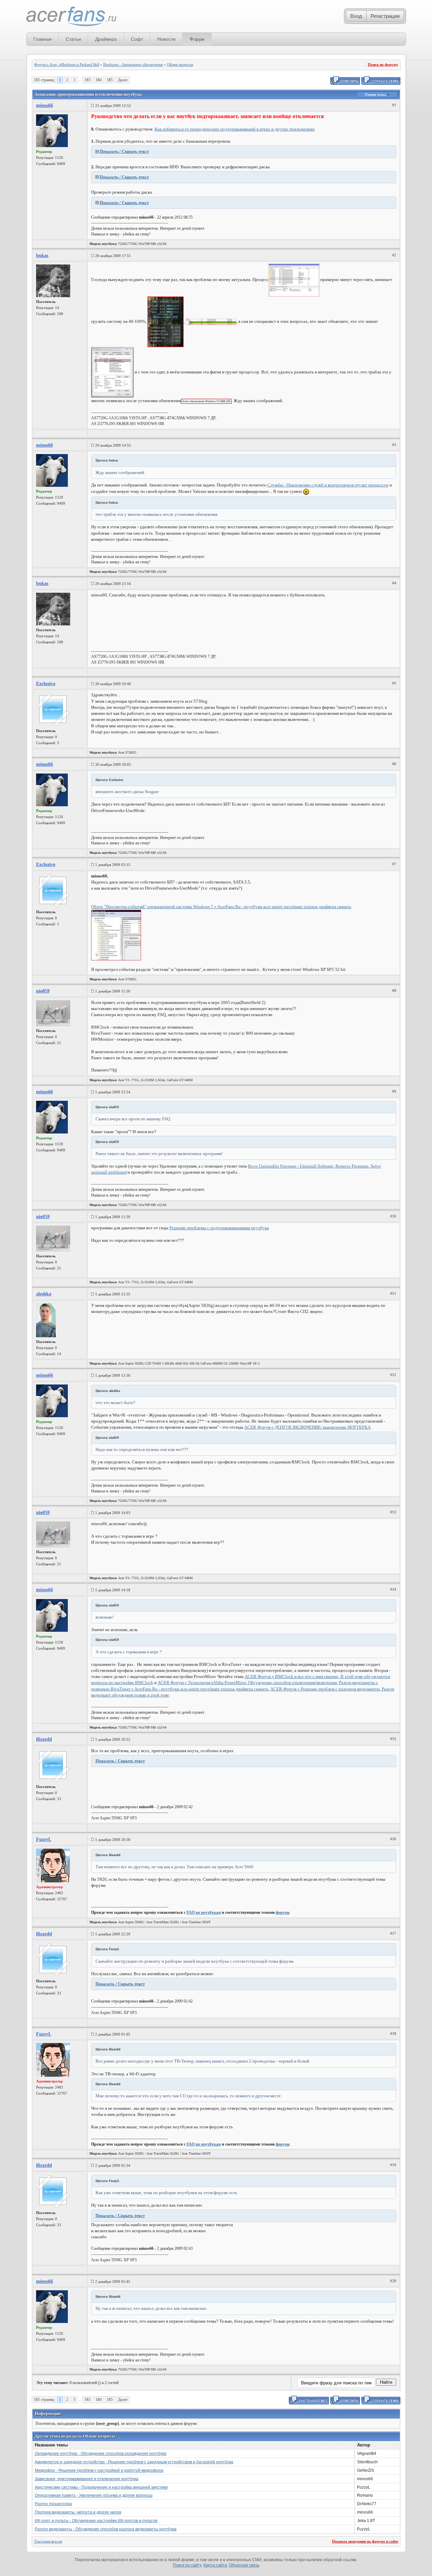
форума (283, 1912)
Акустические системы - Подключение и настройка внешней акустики (101, 2487)
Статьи (73, 39)
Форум (197, 39)
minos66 (45, 105)
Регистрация (385, 16)
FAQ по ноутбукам (204, 1912)
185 (110, 80)
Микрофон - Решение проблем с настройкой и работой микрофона (99, 2470)
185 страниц (44, 80)
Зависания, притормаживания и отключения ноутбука (87, 2479)
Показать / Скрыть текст (124, 151)
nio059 (43, 991)
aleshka (44, 1294)
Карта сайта (215, 2565)
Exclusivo (46, 684)
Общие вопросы (180, 64)
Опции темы (376, 94)
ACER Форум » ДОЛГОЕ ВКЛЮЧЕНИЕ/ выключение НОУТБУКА (307, 1427)
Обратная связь (244, 2565)
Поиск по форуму (383, 64)
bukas (42, 256)
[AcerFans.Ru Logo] (71, 17)
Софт (137, 39)
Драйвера (106, 39)
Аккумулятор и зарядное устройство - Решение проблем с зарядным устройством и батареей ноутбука (134, 2462)
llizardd (44, 1739)
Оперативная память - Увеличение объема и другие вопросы (94, 2495)
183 (87, 80)
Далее (123, 80)
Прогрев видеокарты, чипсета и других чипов (78, 2512)
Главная (43, 39)
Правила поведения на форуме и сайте (365, 2541)
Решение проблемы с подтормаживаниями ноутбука (219, 1228)
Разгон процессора (53, 2504)
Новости (166, 39)
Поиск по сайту (187, 2565)
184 (99, 80)
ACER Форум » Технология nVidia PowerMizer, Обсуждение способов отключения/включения (247, 1683)
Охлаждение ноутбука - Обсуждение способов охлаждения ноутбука (101, 2454)
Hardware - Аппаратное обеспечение (133, 64)
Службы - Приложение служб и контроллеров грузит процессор (328, 485)
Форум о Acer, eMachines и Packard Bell (67, 64)
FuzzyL (44, 1839)
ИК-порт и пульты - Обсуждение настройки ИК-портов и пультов (96, 2521)
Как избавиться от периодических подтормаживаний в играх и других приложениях (235, 129)
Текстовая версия (48, 2541)
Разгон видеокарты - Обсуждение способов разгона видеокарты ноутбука (106, 2529)
